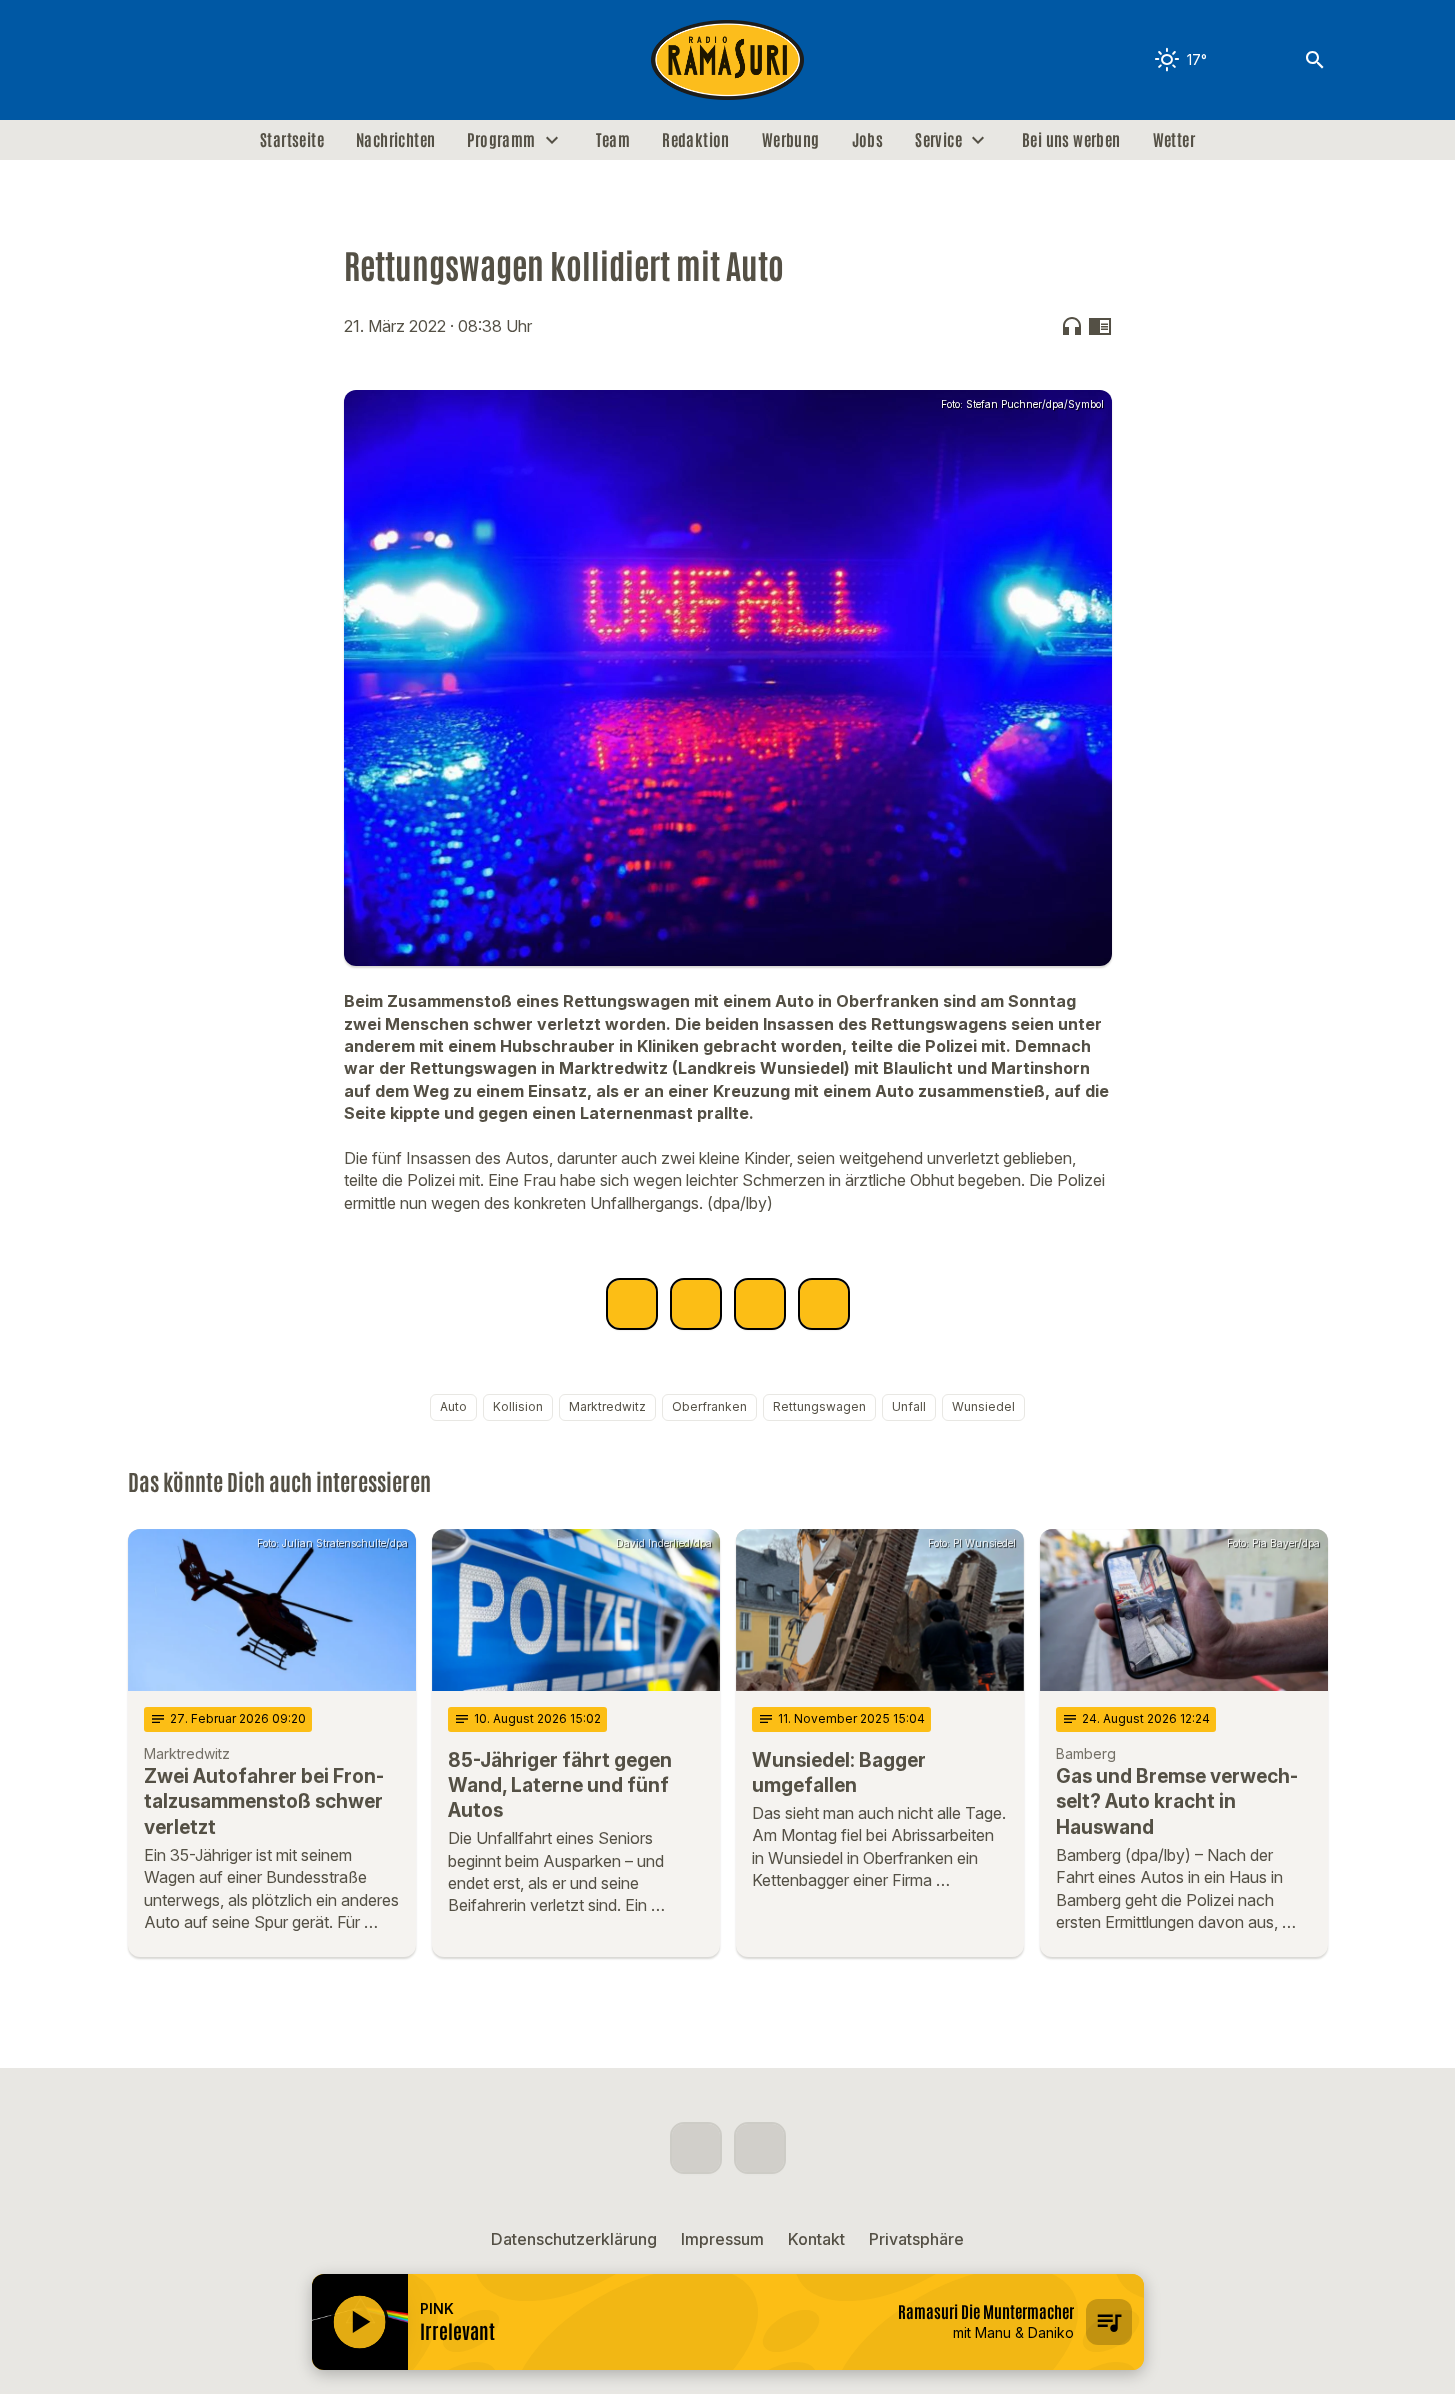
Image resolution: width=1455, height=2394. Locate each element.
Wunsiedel (983, 1406)
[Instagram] (188, 60)
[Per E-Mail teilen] (824, 1304)
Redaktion (696, 140)
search (1315, 60)
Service (938, 140)
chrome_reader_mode (1100, 326)
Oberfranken (709, 1406)
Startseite (292, 140)
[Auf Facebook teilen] (632, 1304)
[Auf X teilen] (696, 1304)
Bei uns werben (1071, 140)
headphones (1072, 326)
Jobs (868, 140)
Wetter (1174, 140)
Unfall (909, 1406)
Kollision (518, 1406)
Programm (501, 140)
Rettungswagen (819, 1406)
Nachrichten (395, 140)
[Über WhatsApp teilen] (760, 1304)
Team (613, 140)
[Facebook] (148, 60)
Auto (453, 1406)
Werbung (791, 140)
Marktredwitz (607, 1406)
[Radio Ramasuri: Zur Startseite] (728, 60)
